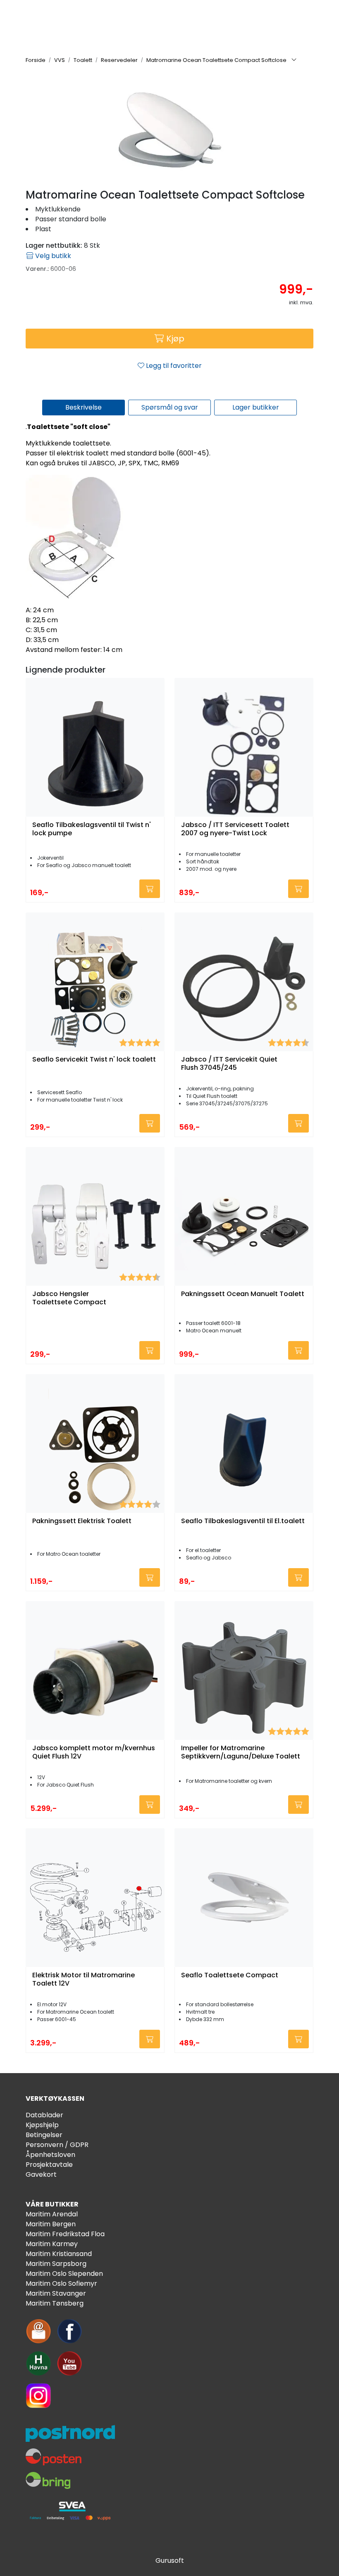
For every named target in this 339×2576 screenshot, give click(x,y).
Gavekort (41, 2174)
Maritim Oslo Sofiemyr (61, 2283)
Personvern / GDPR (57, 2145)
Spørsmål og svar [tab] (170, 407)
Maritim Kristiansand (59, 2254)
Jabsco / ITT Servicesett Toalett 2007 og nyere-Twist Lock (235, 829)
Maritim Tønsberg (55, 2303)
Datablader (44, 2115)
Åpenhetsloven (50, 2155)
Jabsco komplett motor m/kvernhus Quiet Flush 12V (94, 1752)
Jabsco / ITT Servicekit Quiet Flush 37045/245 (229, 1064)
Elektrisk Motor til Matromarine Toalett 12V (84, 1979)
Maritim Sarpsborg (56, 2264)
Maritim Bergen (51, 2224)
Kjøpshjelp (42, 2125)
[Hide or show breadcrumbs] (294, 60)
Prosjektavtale (49, 2165)
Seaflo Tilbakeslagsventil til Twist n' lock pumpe (92, 829)
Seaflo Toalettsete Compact (230, 1975)
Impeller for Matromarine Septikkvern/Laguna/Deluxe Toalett (241, 1752)
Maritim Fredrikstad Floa (65, 2234)
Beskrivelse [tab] (84, 407)
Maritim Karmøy (52, 2244)
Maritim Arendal (52, 2214)
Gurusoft (170, 2561)
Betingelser (44, 2135)
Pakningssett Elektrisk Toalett (82, 1521)
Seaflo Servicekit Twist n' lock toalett (94, 1060)
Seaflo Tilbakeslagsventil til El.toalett (243, 1521)
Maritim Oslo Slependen (64, 2274)
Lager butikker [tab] (256, 407)
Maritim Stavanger (56, 2293)
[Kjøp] (150, 889)
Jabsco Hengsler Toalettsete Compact (69, 1298)
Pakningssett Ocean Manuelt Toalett (243, 1294)
